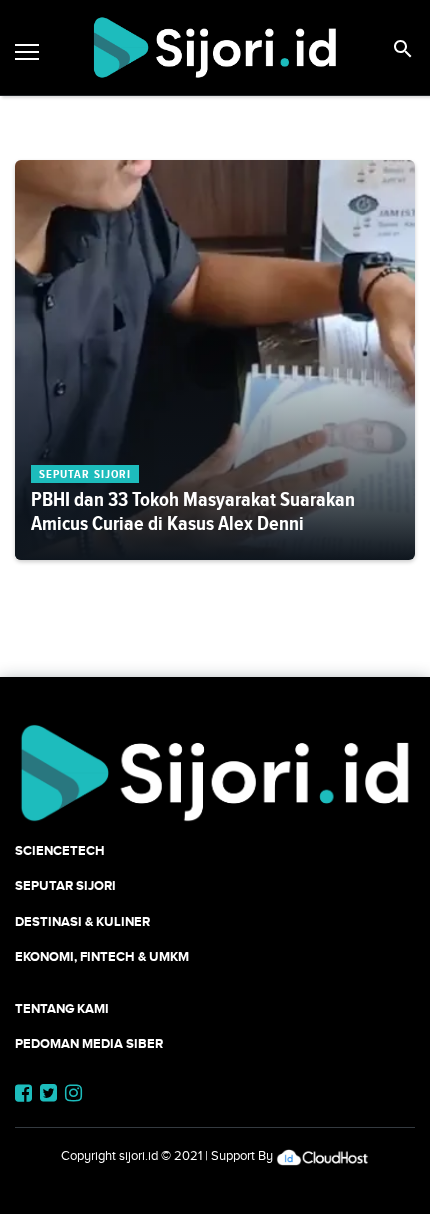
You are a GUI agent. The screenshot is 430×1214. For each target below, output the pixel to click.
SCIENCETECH (60, 850)
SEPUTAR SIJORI (65, 885)
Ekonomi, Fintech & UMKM (102, 956)
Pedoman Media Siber (89, 1043)
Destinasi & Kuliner (82, 921)
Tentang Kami (62, 1008)
